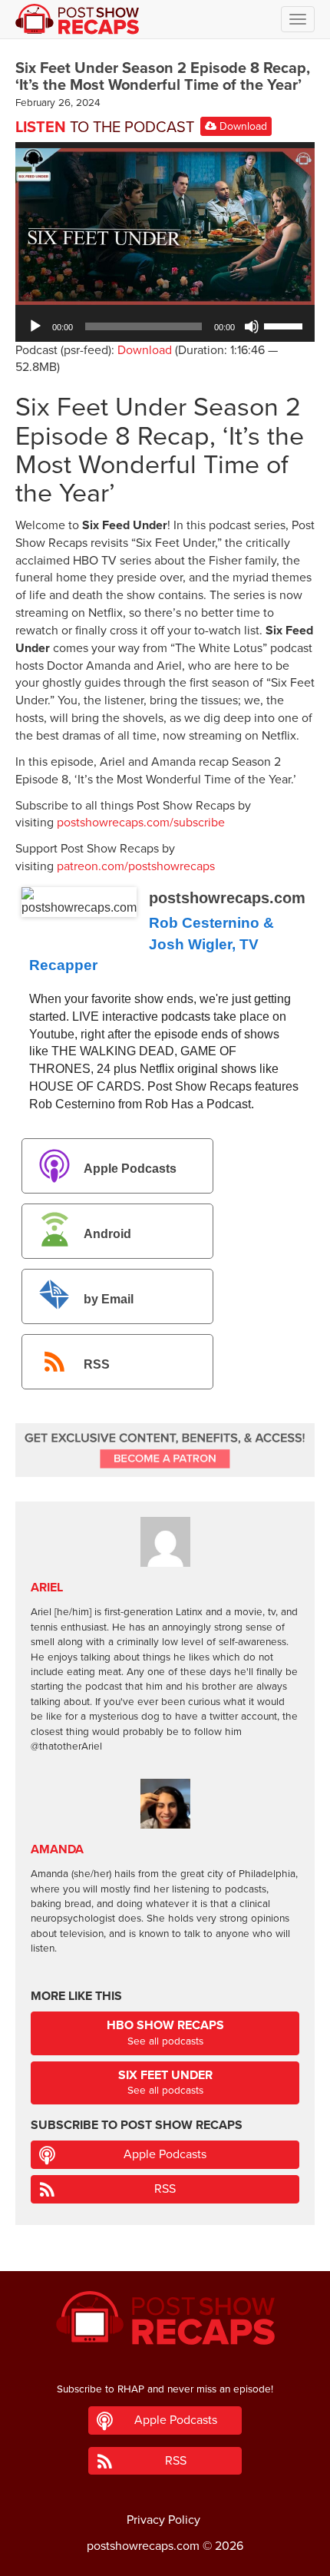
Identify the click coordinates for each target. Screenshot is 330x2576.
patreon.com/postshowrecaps (136, 866)
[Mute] (252, 326)
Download (242, 126)
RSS (97, 1364)
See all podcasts (165, 2033)
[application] (165, 326)
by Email (109, 1299)
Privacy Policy (163, 2520)
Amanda (57, 1849)
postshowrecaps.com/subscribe (141, 823)
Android (107, 1234)
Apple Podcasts (130, 1169)
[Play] (35, 326)
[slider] (285, 325)
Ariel (47, 1588)
